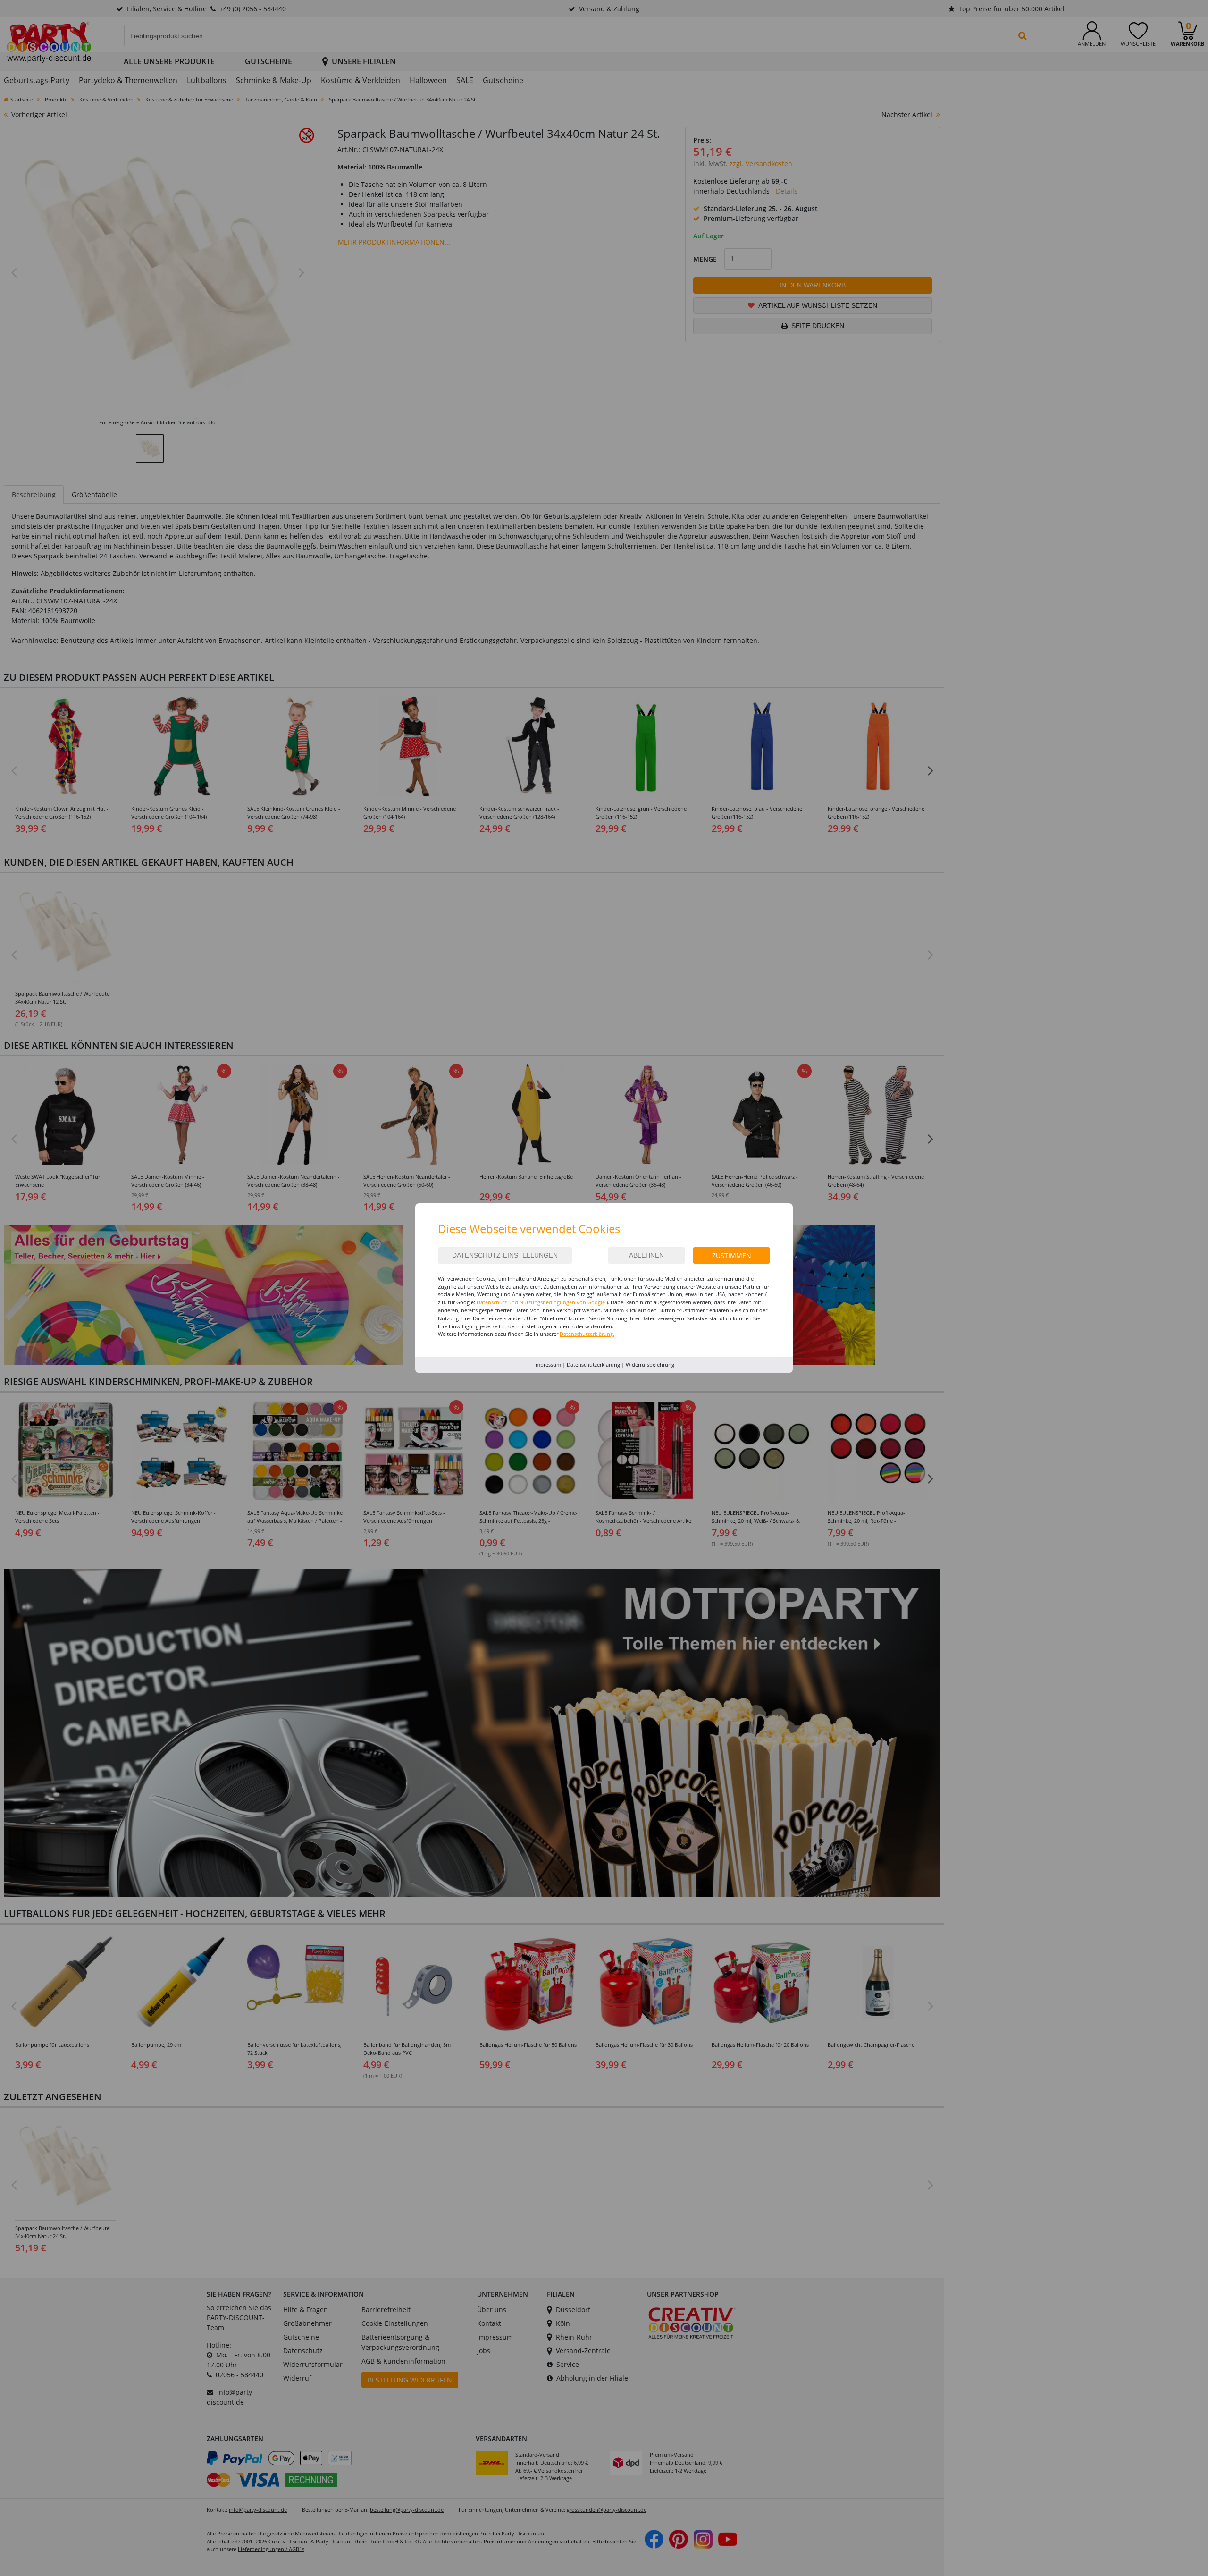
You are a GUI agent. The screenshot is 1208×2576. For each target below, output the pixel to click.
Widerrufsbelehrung (650, 1364)
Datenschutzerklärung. (587, 1334)
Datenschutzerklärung (593, 1364)
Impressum (548, 1364)
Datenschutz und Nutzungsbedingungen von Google (541, 1302)
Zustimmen (732, 1255)
